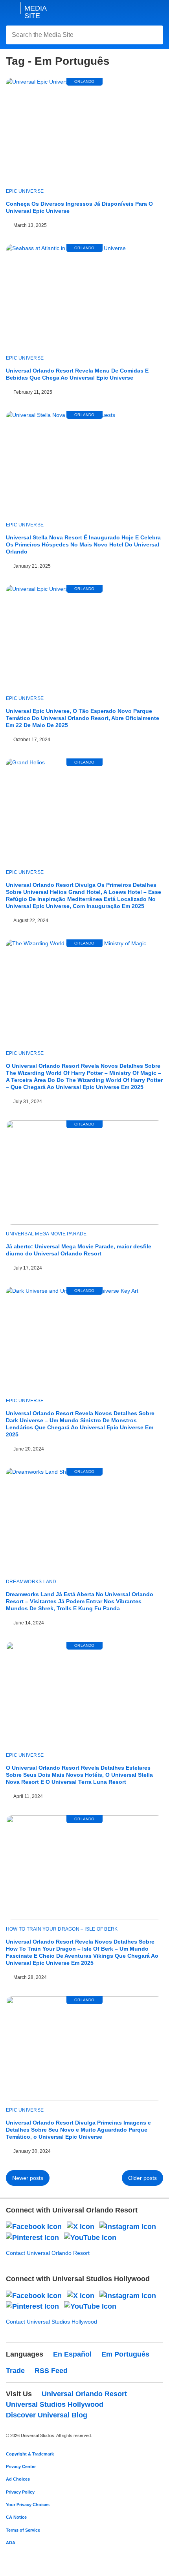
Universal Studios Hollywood (55, 2404)
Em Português (125, 2354)
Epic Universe (25, 191)
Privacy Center (21, 2466)
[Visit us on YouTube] (90, 2237)
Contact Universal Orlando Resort (48, 2253)
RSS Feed (51, 2371)
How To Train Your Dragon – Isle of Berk (62, 1929)
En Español (72, 2354)
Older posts (142, 2178)
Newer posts (28, 2178)
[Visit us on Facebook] (34, 2227)
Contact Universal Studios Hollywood (51, 2322)
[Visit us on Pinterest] (32, 2237)
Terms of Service (23, 2530)
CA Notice (16, 2517)
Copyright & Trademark (30, 2454)
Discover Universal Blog (47, 2415)
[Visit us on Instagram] (128, 2227)
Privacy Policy (20, 2492)
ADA (11, 2543)
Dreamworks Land (31, 1582)
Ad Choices (18, 2479)
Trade (15, 2371)
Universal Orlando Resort (84, 2394)
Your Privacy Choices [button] (28, 2505)
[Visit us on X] (81, 2227)
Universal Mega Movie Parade (46, 1234)
